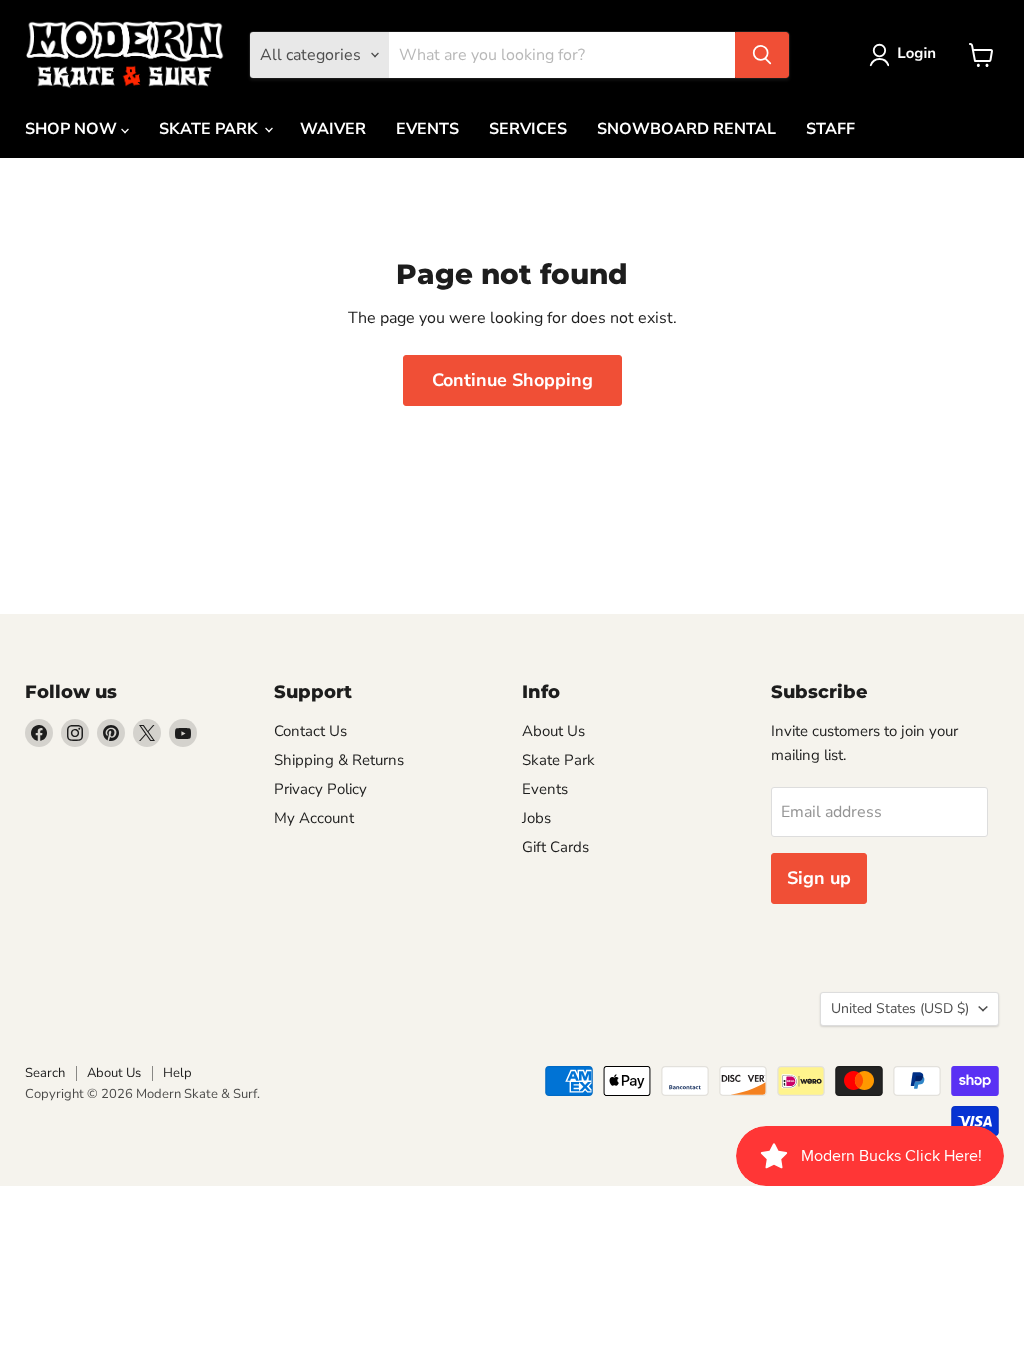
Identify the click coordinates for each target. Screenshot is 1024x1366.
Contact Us (310, 731)
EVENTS (427, 129)
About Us (553, 731)
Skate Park (558, 760)
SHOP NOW (73, 129)
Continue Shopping (512, 380)
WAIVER (333, 129)
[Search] (762, 55)
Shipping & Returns (339, 760)
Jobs (536, 818)
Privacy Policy (320, 789)
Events (545, 789)
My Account (314, 818)
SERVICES (528, 129)
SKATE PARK (210, 129)
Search (45, 1073)
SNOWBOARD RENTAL (686, 129)
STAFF (830, 129)
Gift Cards (555, 847)
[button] (906, 55)
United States (900, 1008)
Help (177, 1073)
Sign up (819, 878)
